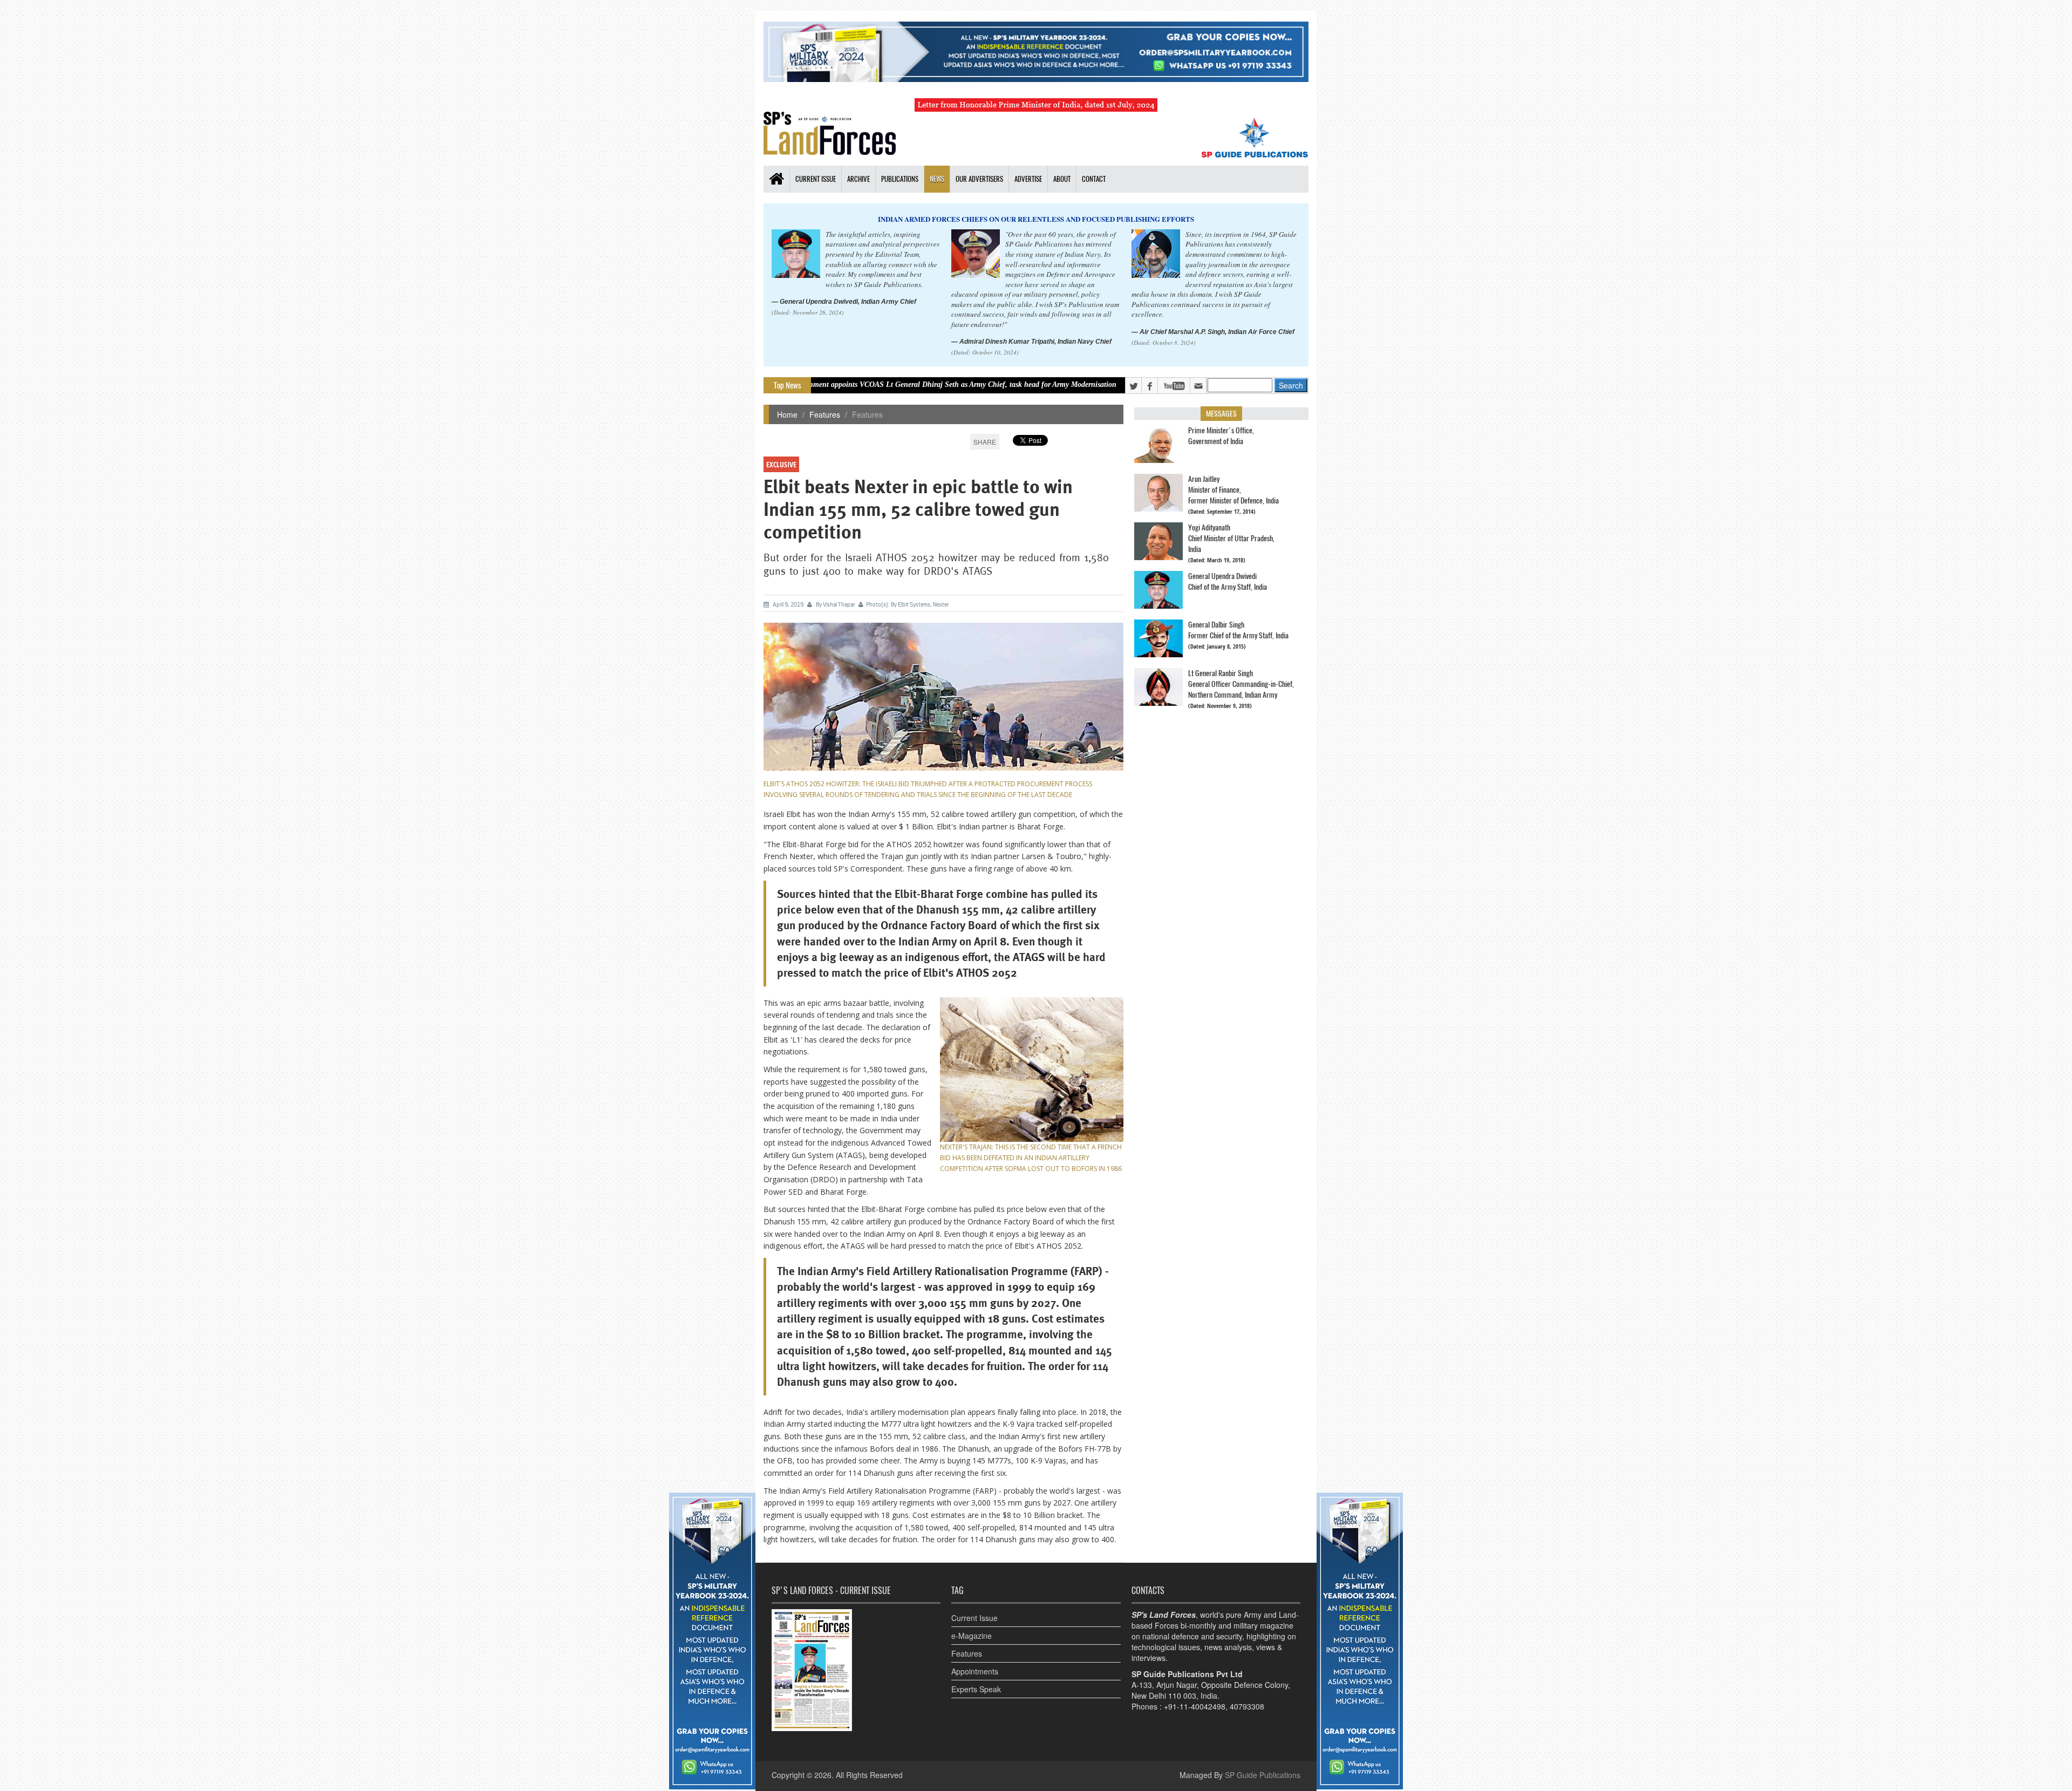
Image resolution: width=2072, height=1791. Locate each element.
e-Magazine (972, 1636)
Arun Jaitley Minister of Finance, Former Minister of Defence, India (1233, 490)
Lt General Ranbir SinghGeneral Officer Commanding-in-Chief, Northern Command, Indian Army (1241, 684)
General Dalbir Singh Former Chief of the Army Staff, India (1238, 630)
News (937, 179)
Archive (858, 179)
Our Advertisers (979, 179)
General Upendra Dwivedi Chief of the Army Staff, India (1228, 581)
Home (787, 414)
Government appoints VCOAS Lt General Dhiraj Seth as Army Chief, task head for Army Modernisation (830, 384)
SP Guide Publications (1263, 1775)
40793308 (1247, 1706)
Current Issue (974, 1618)
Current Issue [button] (816, 179)
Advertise (1028, 179)
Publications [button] (900, 179)
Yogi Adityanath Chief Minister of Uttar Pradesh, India (1231, 538)
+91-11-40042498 (1195, 1706)
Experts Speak (976, 1689)
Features (825, 414)
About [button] (1062, 179)
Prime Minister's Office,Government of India (1221, 436)
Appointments (975, 1671)
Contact (1094, 179)
